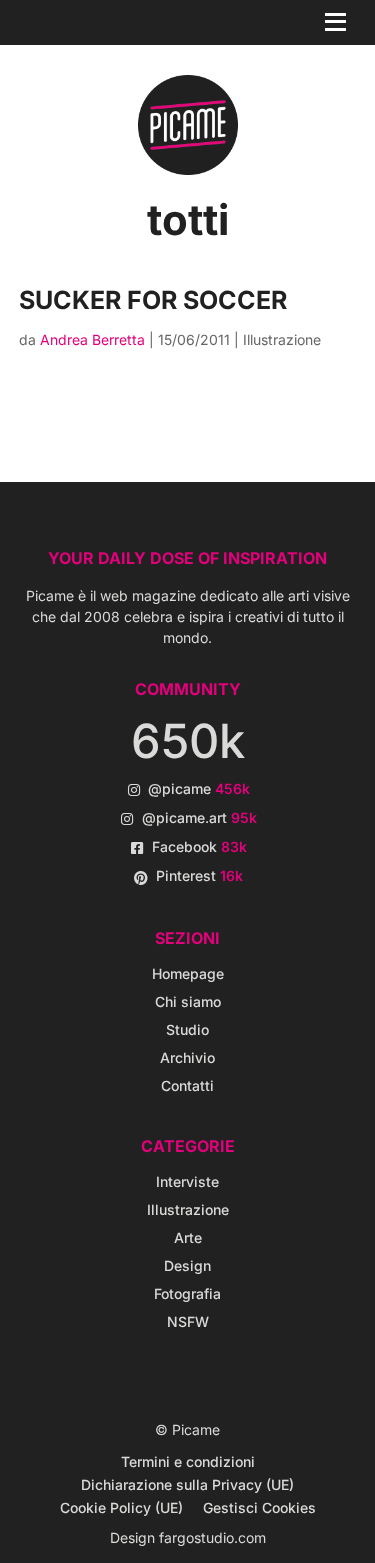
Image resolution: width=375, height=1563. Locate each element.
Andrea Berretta (92, 339)
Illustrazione (282, 339)
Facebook (199, 846)
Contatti (187, 1085)
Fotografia (187, 1293)
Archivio (187, 1057)
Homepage (188, 973)
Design (187, 1265)
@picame (199, 788)
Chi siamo (188, 1001)
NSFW (188, 1321)
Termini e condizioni (188, 1461)
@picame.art (199, 817)
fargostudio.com (212, 1537)
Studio (187, 1029)
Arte (188, 1237)
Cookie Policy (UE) (121, 1507)
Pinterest (199, 875)
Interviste (187, 1181)
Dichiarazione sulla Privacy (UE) (187, 1484)
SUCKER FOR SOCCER (153, 300)
